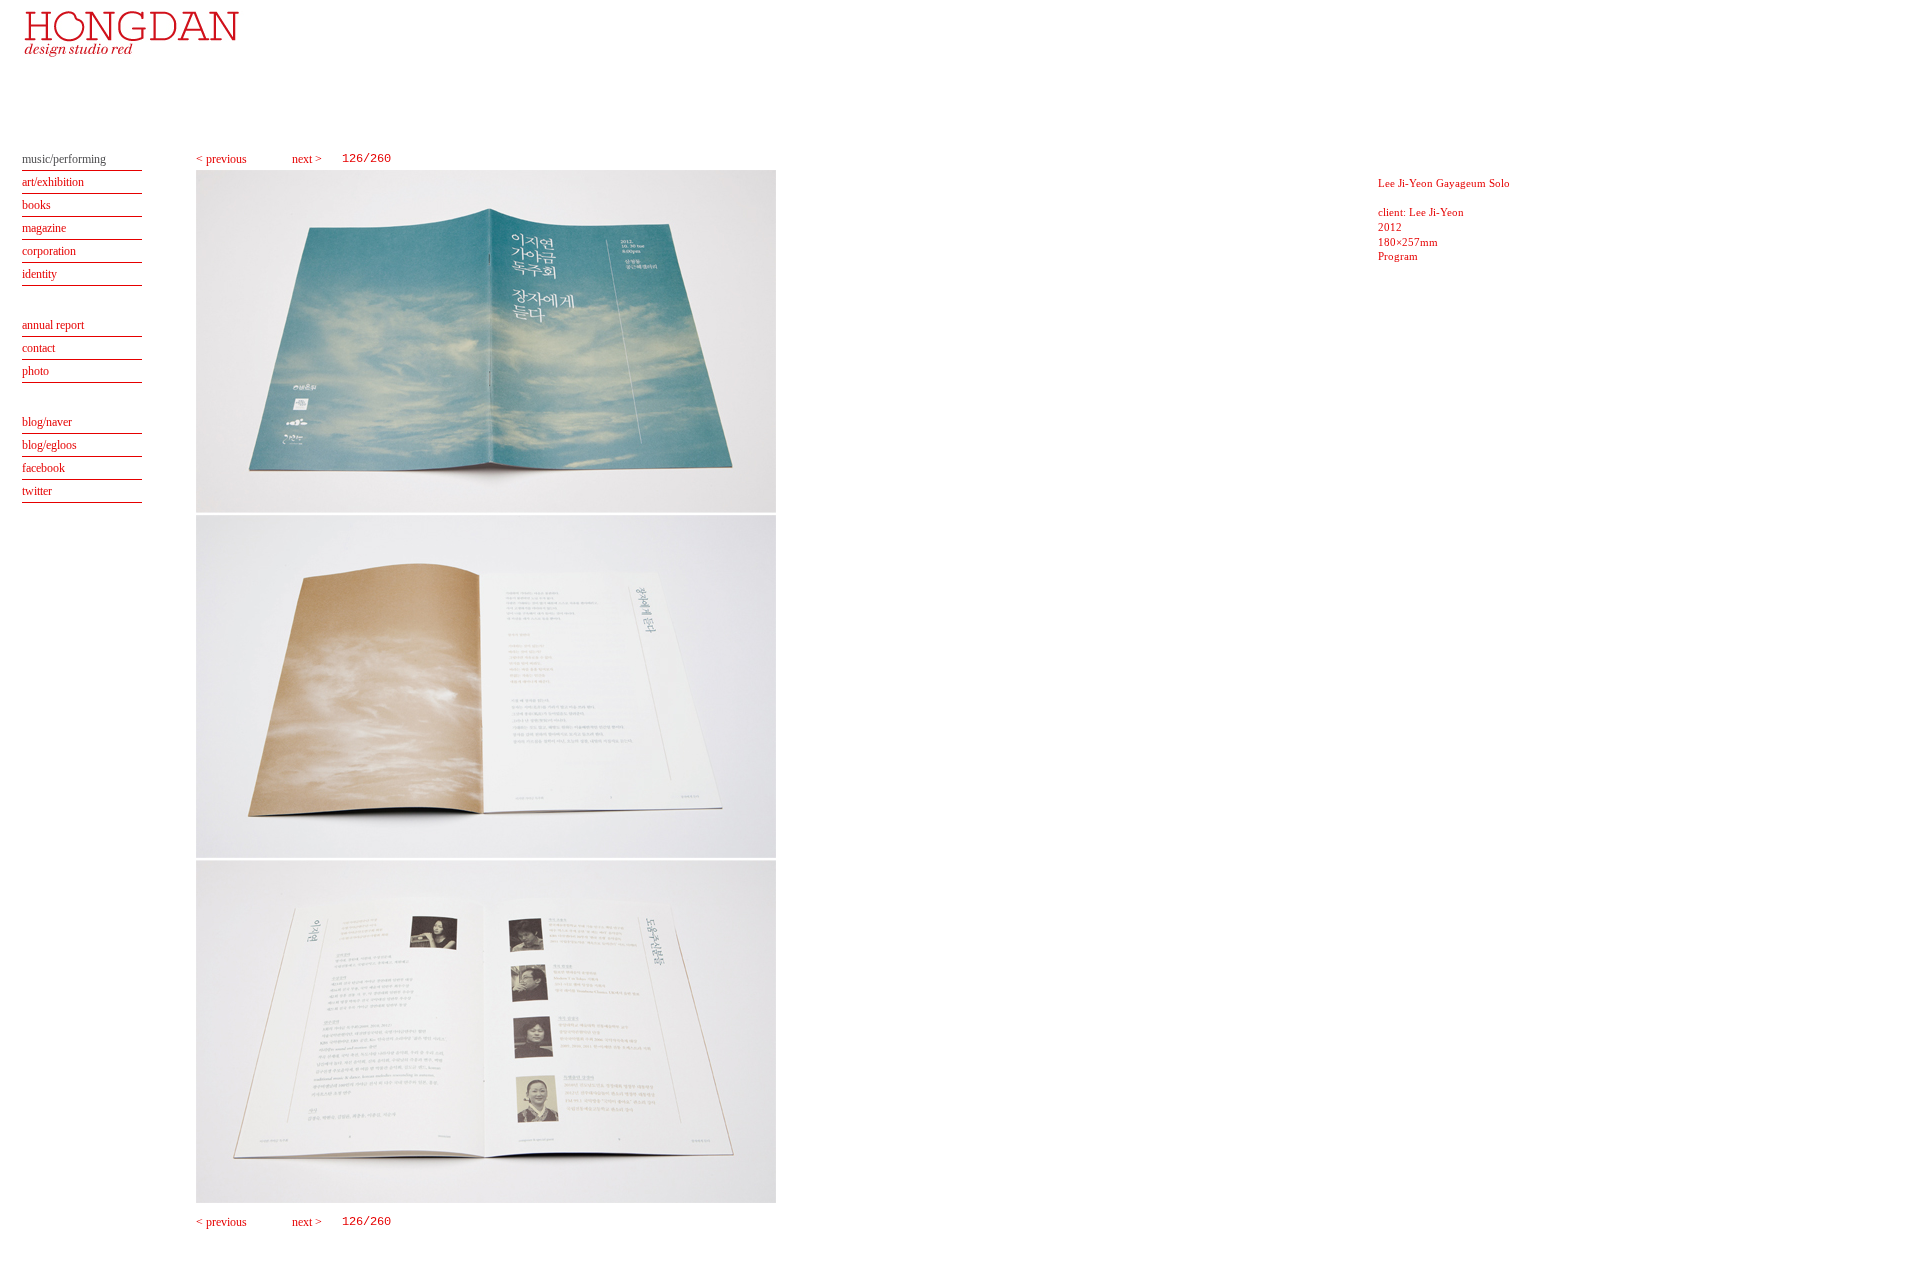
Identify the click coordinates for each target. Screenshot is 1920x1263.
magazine (44, 228)
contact (38, 348)
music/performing (64, 159)
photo (35, 371)
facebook (43, 468)
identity (39, 274)
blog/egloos (49, 445)
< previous (221, 159)
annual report (53, 325)
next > (307, 159)
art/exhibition (53, 182)
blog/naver (47, 422)
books (36, 205)
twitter (37, 491)
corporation (49, 251)
